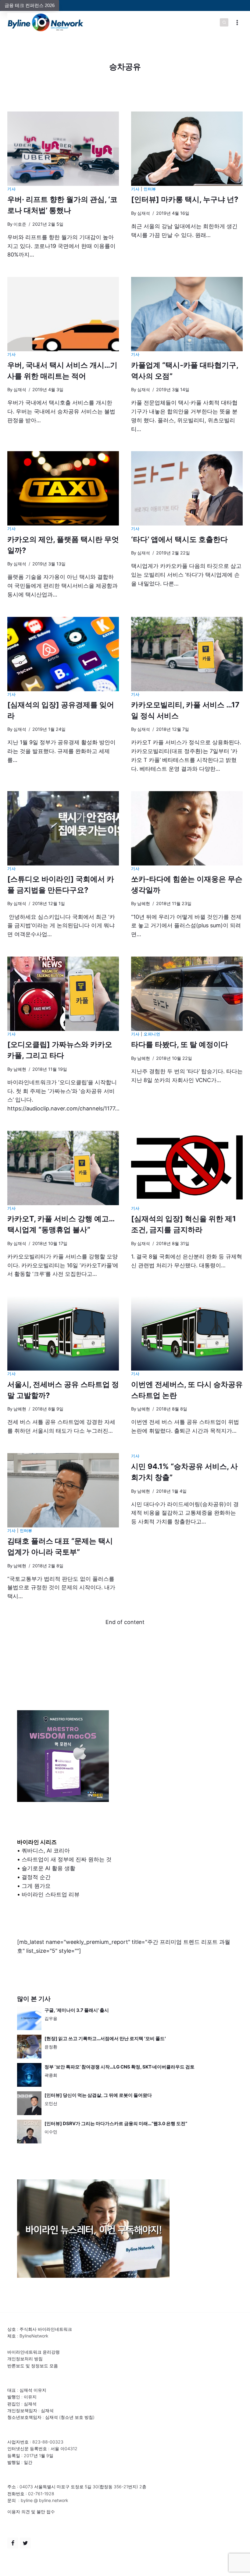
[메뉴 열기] (237, 22)
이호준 (20, 224)
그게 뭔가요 (36, 1886)
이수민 (51, 2132)
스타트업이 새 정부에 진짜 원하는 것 (67, 1859)
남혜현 (144, 903)
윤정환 (51, 2047)
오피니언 (152, 1034)
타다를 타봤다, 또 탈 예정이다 (180, 1044)
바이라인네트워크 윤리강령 (34, 2352)
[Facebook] (13, 2543)
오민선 (51, 2103)
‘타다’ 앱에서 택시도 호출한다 (179, 539)
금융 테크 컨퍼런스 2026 (30, 5)
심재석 (144, 213)
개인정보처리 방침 (25, 2359)
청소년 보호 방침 (77, 2417)
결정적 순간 (36, 1877)
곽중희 (51, 2075)
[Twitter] (25, 2543)
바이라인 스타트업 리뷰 (51, 1894)
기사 (11, 189)
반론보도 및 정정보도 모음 (33, 2366)
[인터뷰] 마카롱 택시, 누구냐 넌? (185, 199)
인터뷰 (150, 189)
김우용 (51, 2018)
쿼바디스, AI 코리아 (46, 1851)
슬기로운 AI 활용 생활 (48, 1868)
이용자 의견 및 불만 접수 (31, 2512)
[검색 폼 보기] (224, 23)
